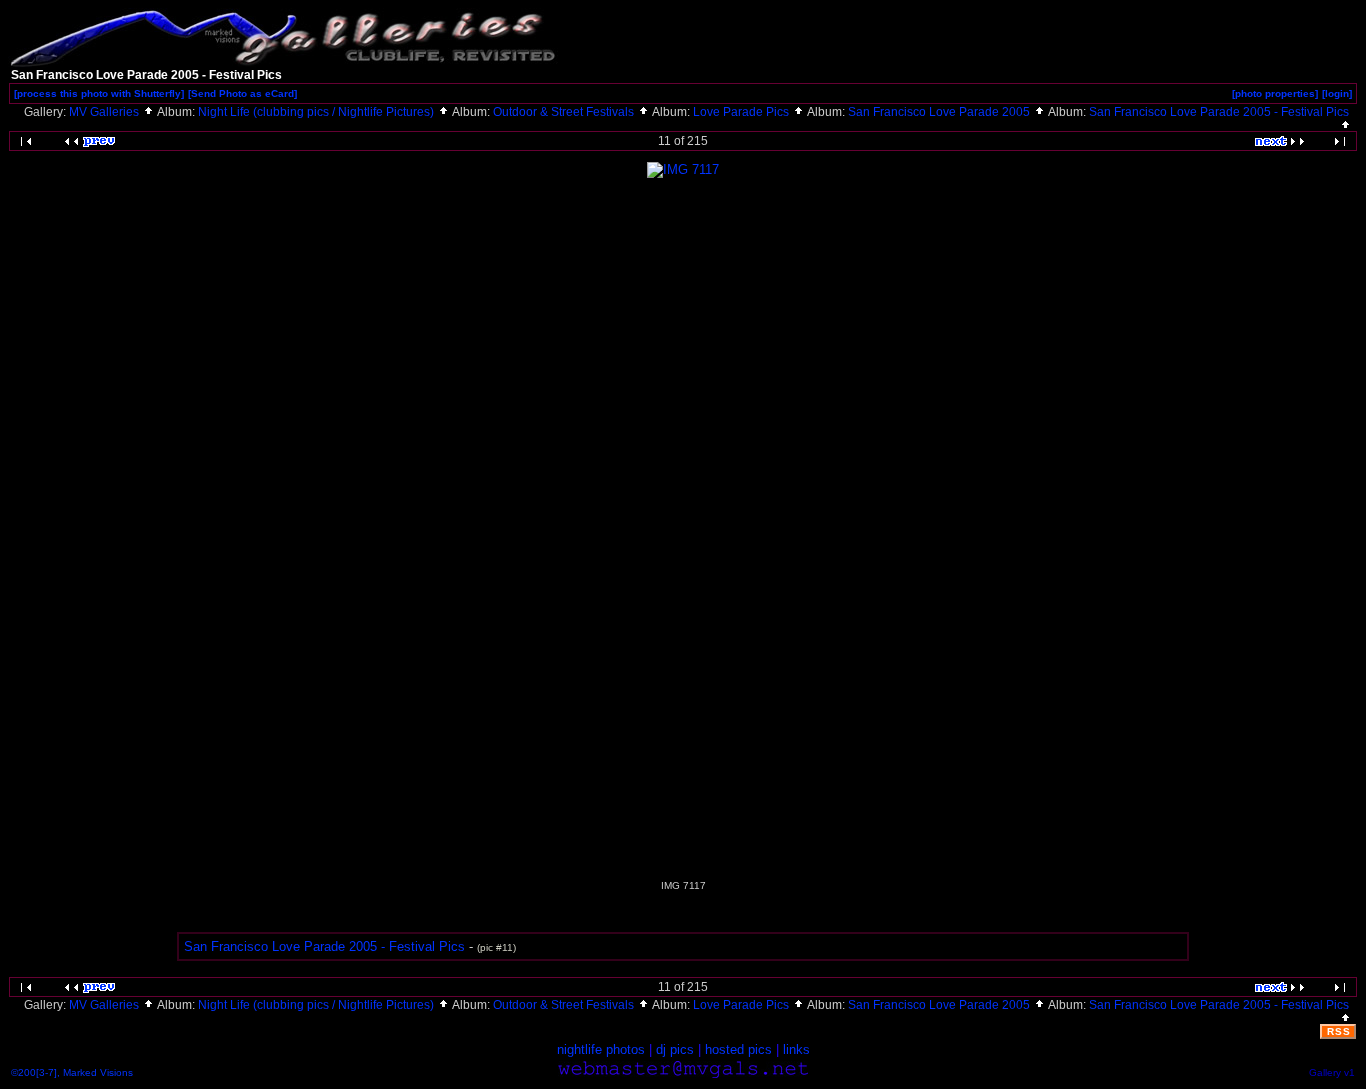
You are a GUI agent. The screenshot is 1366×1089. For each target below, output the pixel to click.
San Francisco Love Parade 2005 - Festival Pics (324, 946)
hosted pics (738, 1049)
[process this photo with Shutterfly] (99, 93)
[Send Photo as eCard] (242, 93)
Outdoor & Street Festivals (565, 112)
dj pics (675, 1049)
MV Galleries (105, 112)
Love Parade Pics (742, 112)
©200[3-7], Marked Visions (72, 1072)
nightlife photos (601, 1049)
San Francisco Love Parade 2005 (940, 112)
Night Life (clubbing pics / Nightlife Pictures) (317, 112)
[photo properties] (1275, 93)
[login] (1337, 93)
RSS (1339, 1031)
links (796, 1049)
